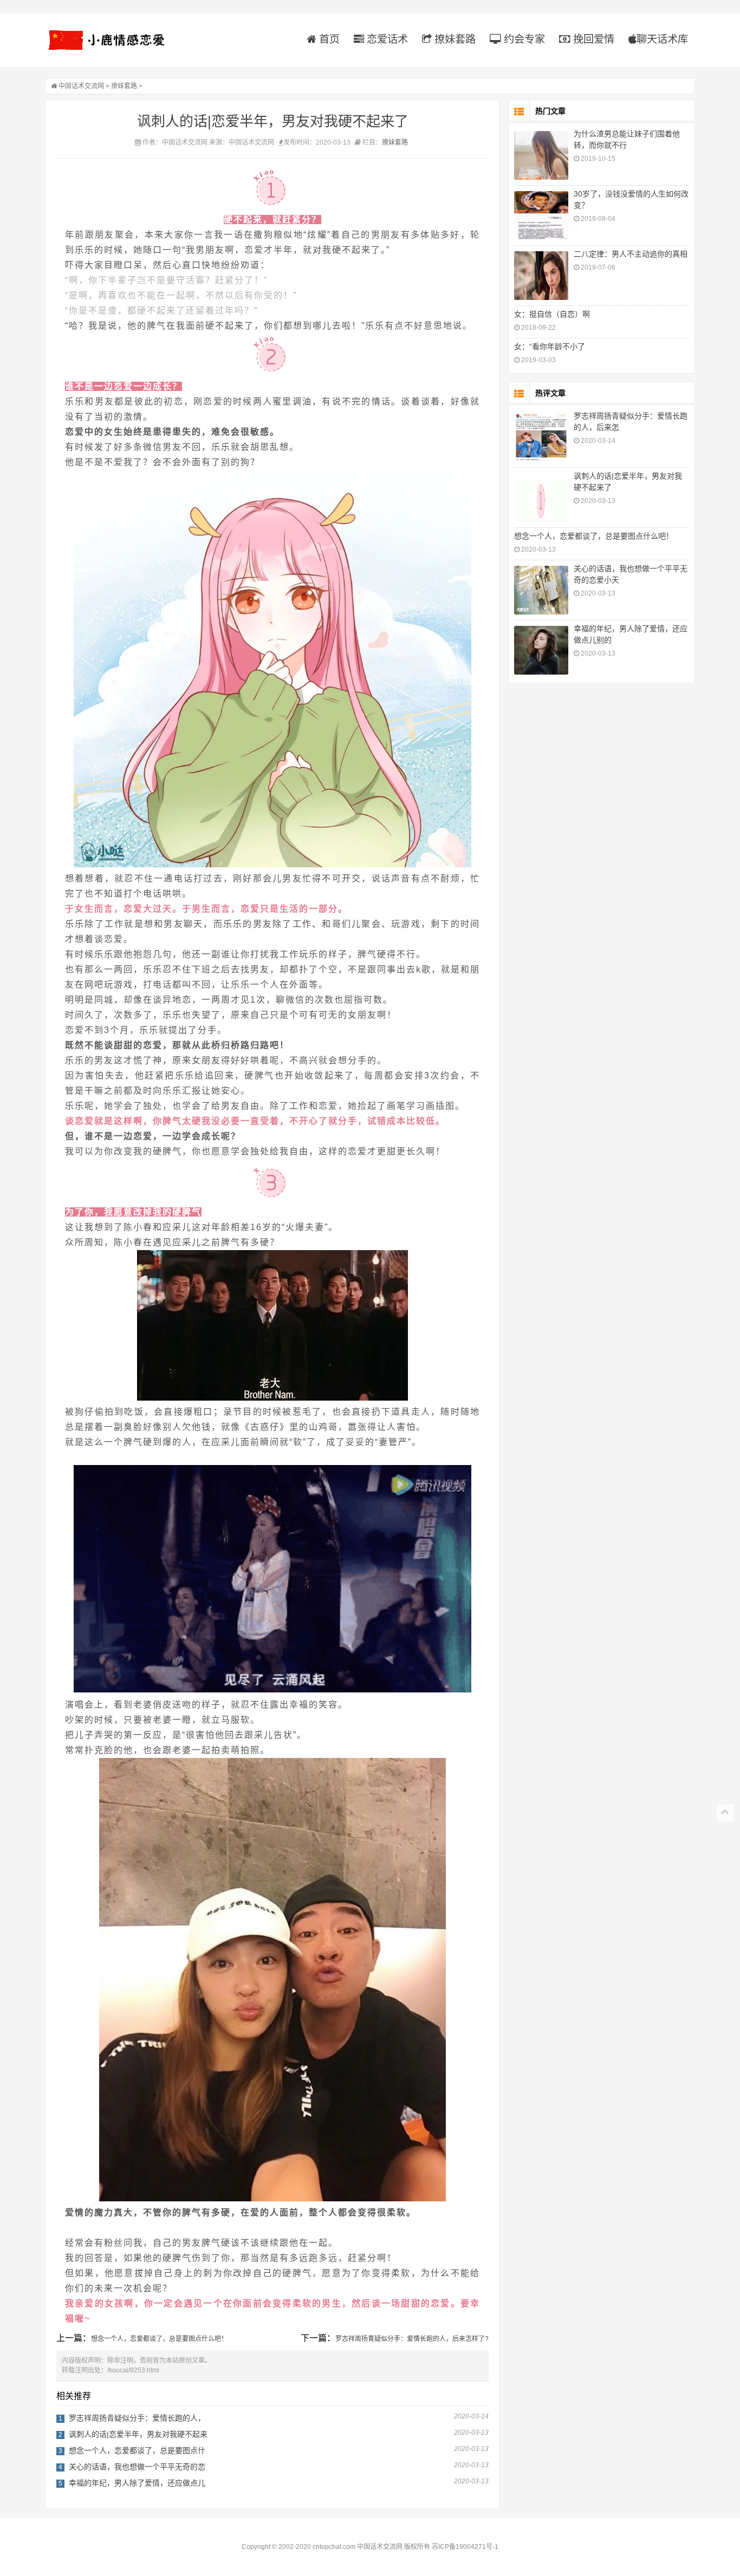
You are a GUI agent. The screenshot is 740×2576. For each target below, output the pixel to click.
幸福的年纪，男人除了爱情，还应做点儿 (137, 2483)
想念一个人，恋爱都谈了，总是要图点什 (137, 2450)
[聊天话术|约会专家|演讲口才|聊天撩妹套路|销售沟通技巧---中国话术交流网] (113, 40)
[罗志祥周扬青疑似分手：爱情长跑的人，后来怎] (541, 437)
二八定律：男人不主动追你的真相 (631, 254)
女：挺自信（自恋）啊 (552, 314)
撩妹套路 (454, 39)
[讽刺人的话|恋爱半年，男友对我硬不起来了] (541, 498)
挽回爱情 (592, 39)
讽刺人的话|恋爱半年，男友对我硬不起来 (138, 2434)
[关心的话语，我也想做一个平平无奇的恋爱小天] (541, 590)
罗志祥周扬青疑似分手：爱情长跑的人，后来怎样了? (412, 2339)
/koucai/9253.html (133, 2370)
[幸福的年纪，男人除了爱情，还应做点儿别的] (541, 650)
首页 (328, 39)
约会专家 (523, 39)
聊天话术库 (662, 39)
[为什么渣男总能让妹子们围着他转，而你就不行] (541, 155)
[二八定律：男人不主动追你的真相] (541, 276)
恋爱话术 (386, 39)
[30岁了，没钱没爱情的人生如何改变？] (541, 215)
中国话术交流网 (81, 86)
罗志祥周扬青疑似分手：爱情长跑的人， (137, 2418)
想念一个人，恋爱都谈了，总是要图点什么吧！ (159, 2339)
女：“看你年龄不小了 (550, 346)
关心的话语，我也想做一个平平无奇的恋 (137, 2467)
